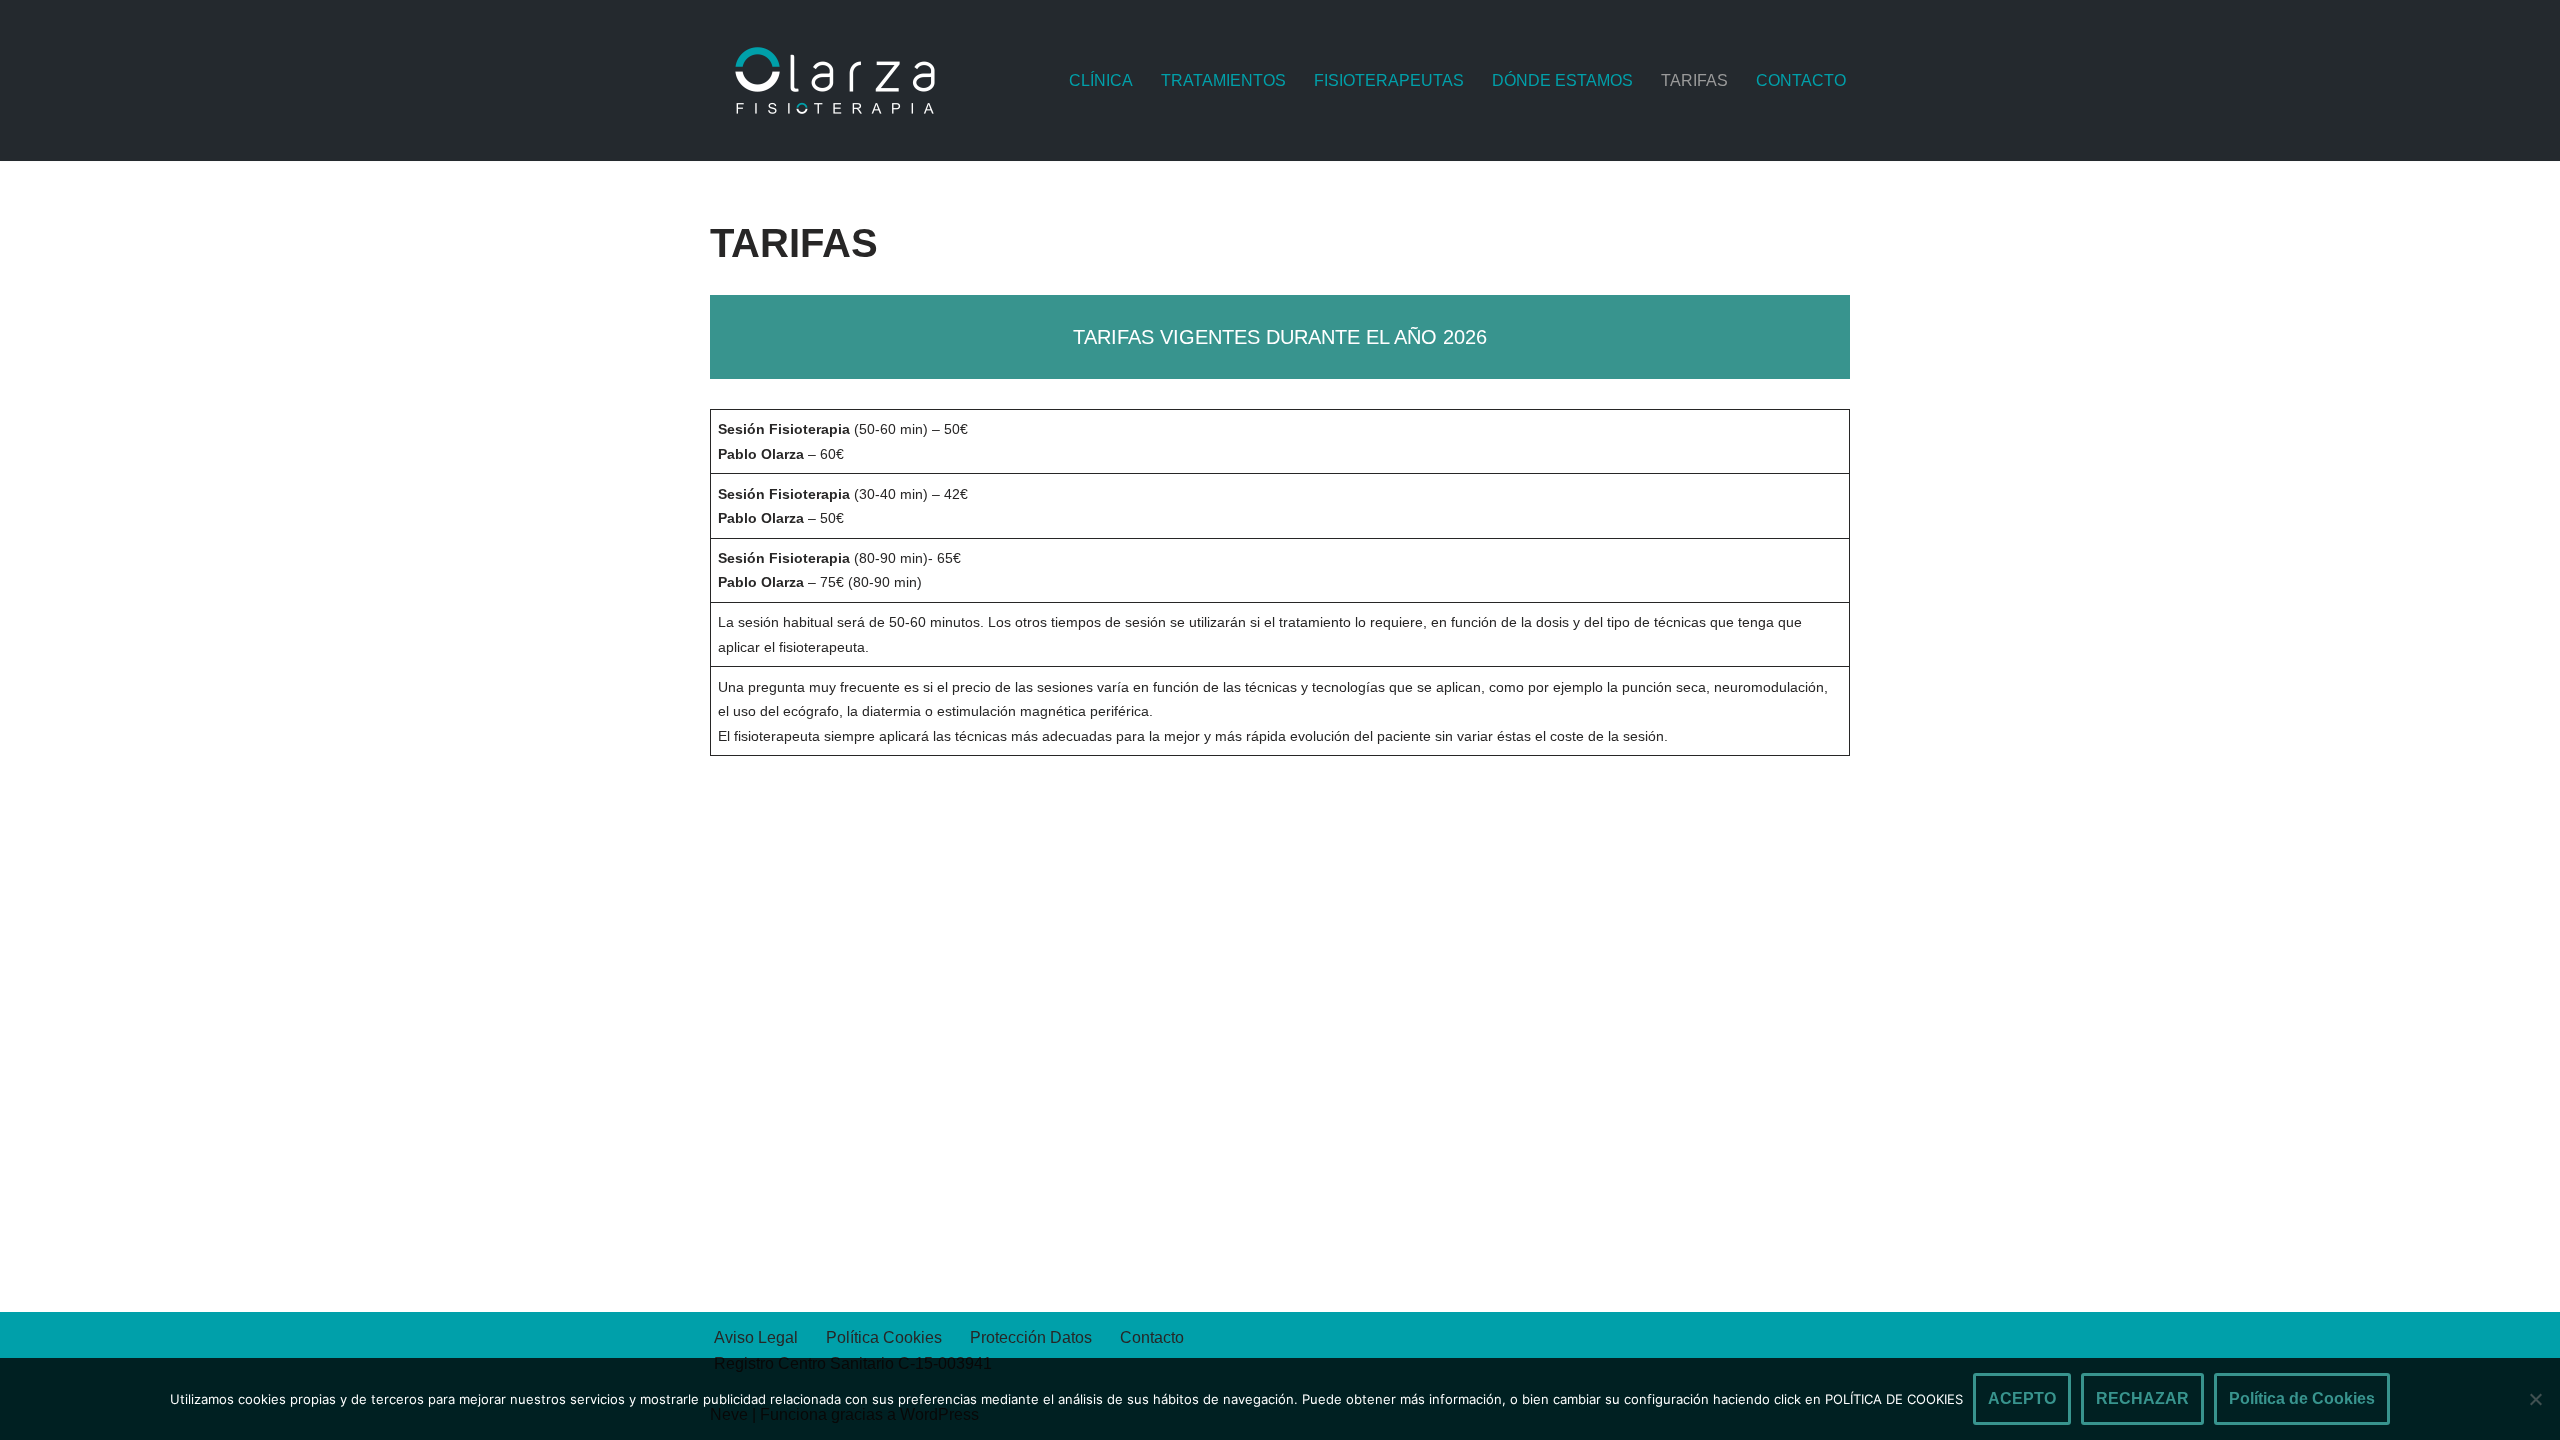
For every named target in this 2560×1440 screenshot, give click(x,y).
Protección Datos (1031, 1337)
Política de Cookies (2302, 1398)
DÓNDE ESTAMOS (1562, 80)
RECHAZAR (2142, 1398)
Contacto (1152, 1337)
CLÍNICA (1101, 80)
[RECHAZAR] (2535, 1399)
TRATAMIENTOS (1223, 80)
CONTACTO (1801, 80)
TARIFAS (1694, 80)
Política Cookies (884, 1337)
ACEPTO (2022, 1398)
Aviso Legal (756, 1337)
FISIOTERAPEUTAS (1389, 80)
